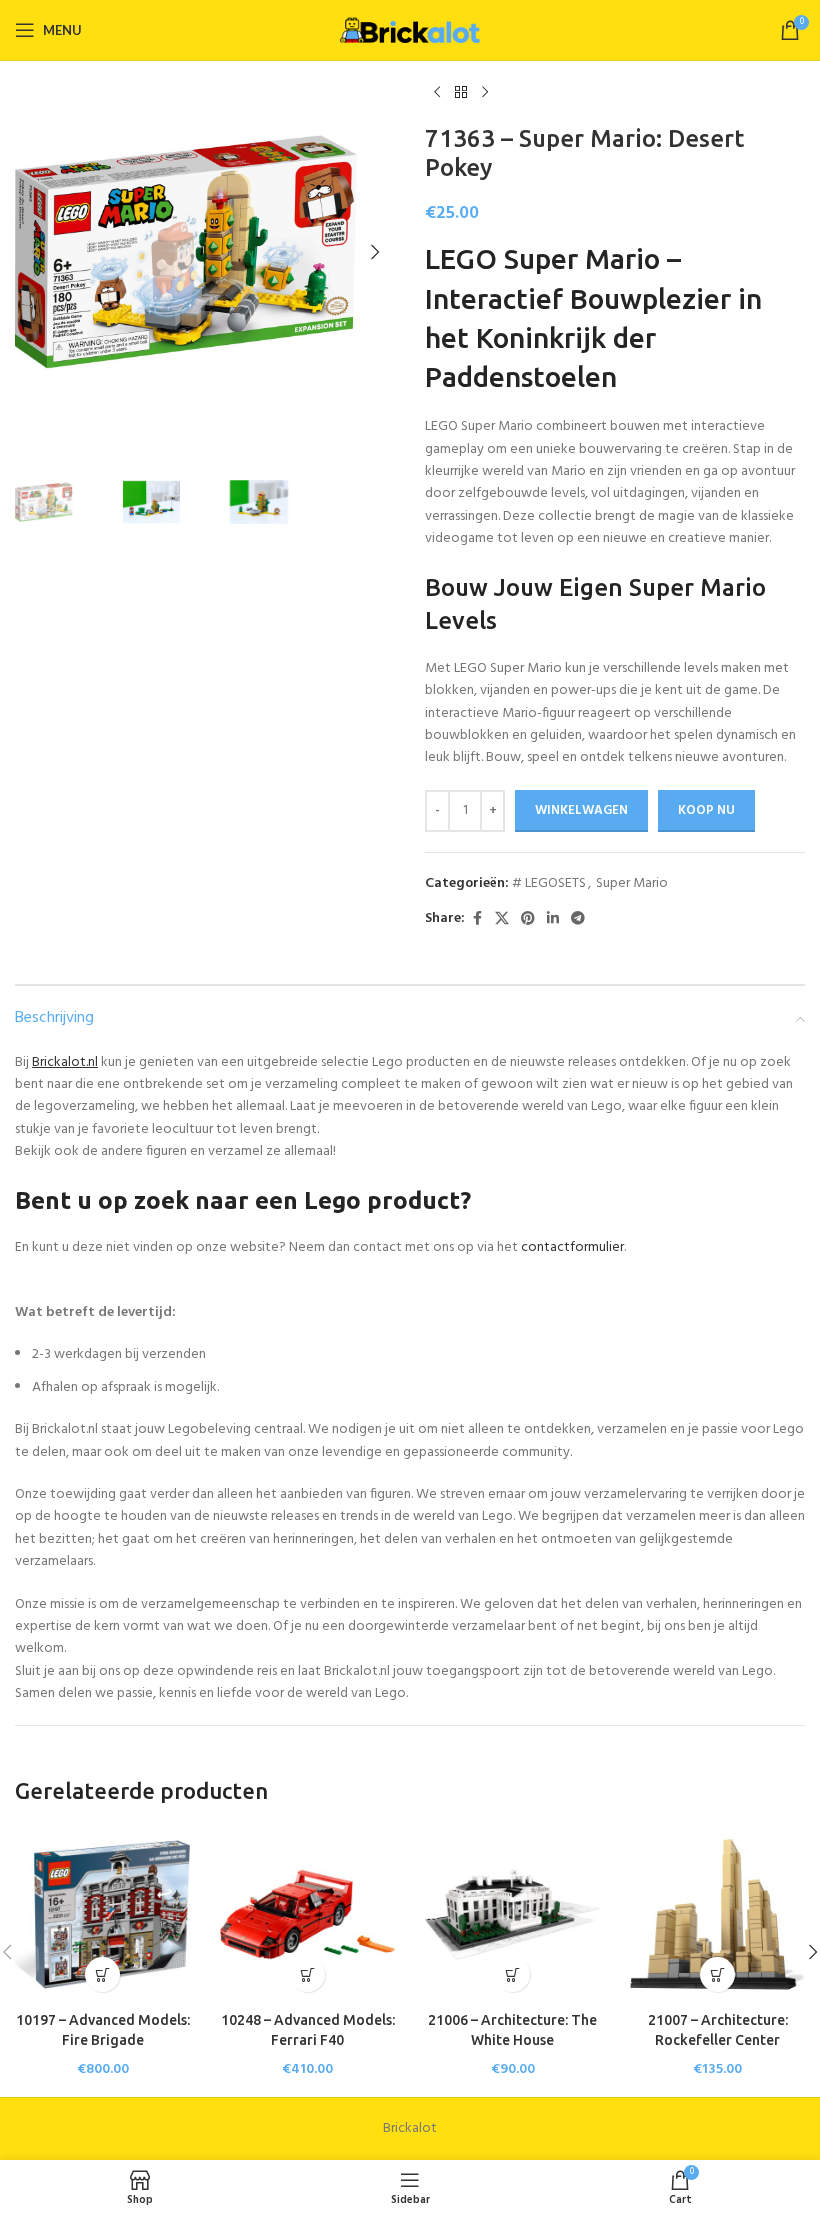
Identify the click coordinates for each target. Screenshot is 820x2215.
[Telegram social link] (578, 919)
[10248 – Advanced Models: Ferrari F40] (307, 1914)
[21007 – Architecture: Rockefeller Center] (717, 1914)
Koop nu (706, 810)
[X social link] (502, 919)
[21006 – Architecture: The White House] (512, 1914)
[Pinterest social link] (528, 919)
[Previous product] (437, 93)
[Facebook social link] (477, 919)
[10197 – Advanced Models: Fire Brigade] (102, 1914)
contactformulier (572, 1247)
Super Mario (632, 883)
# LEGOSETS (549, 883)
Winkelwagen (581, 810)
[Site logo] (410, 30)
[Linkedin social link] (553, 919)
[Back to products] (461, 93)
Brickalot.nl (65, 1062)
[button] (35, 252)
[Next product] (485, 93)
